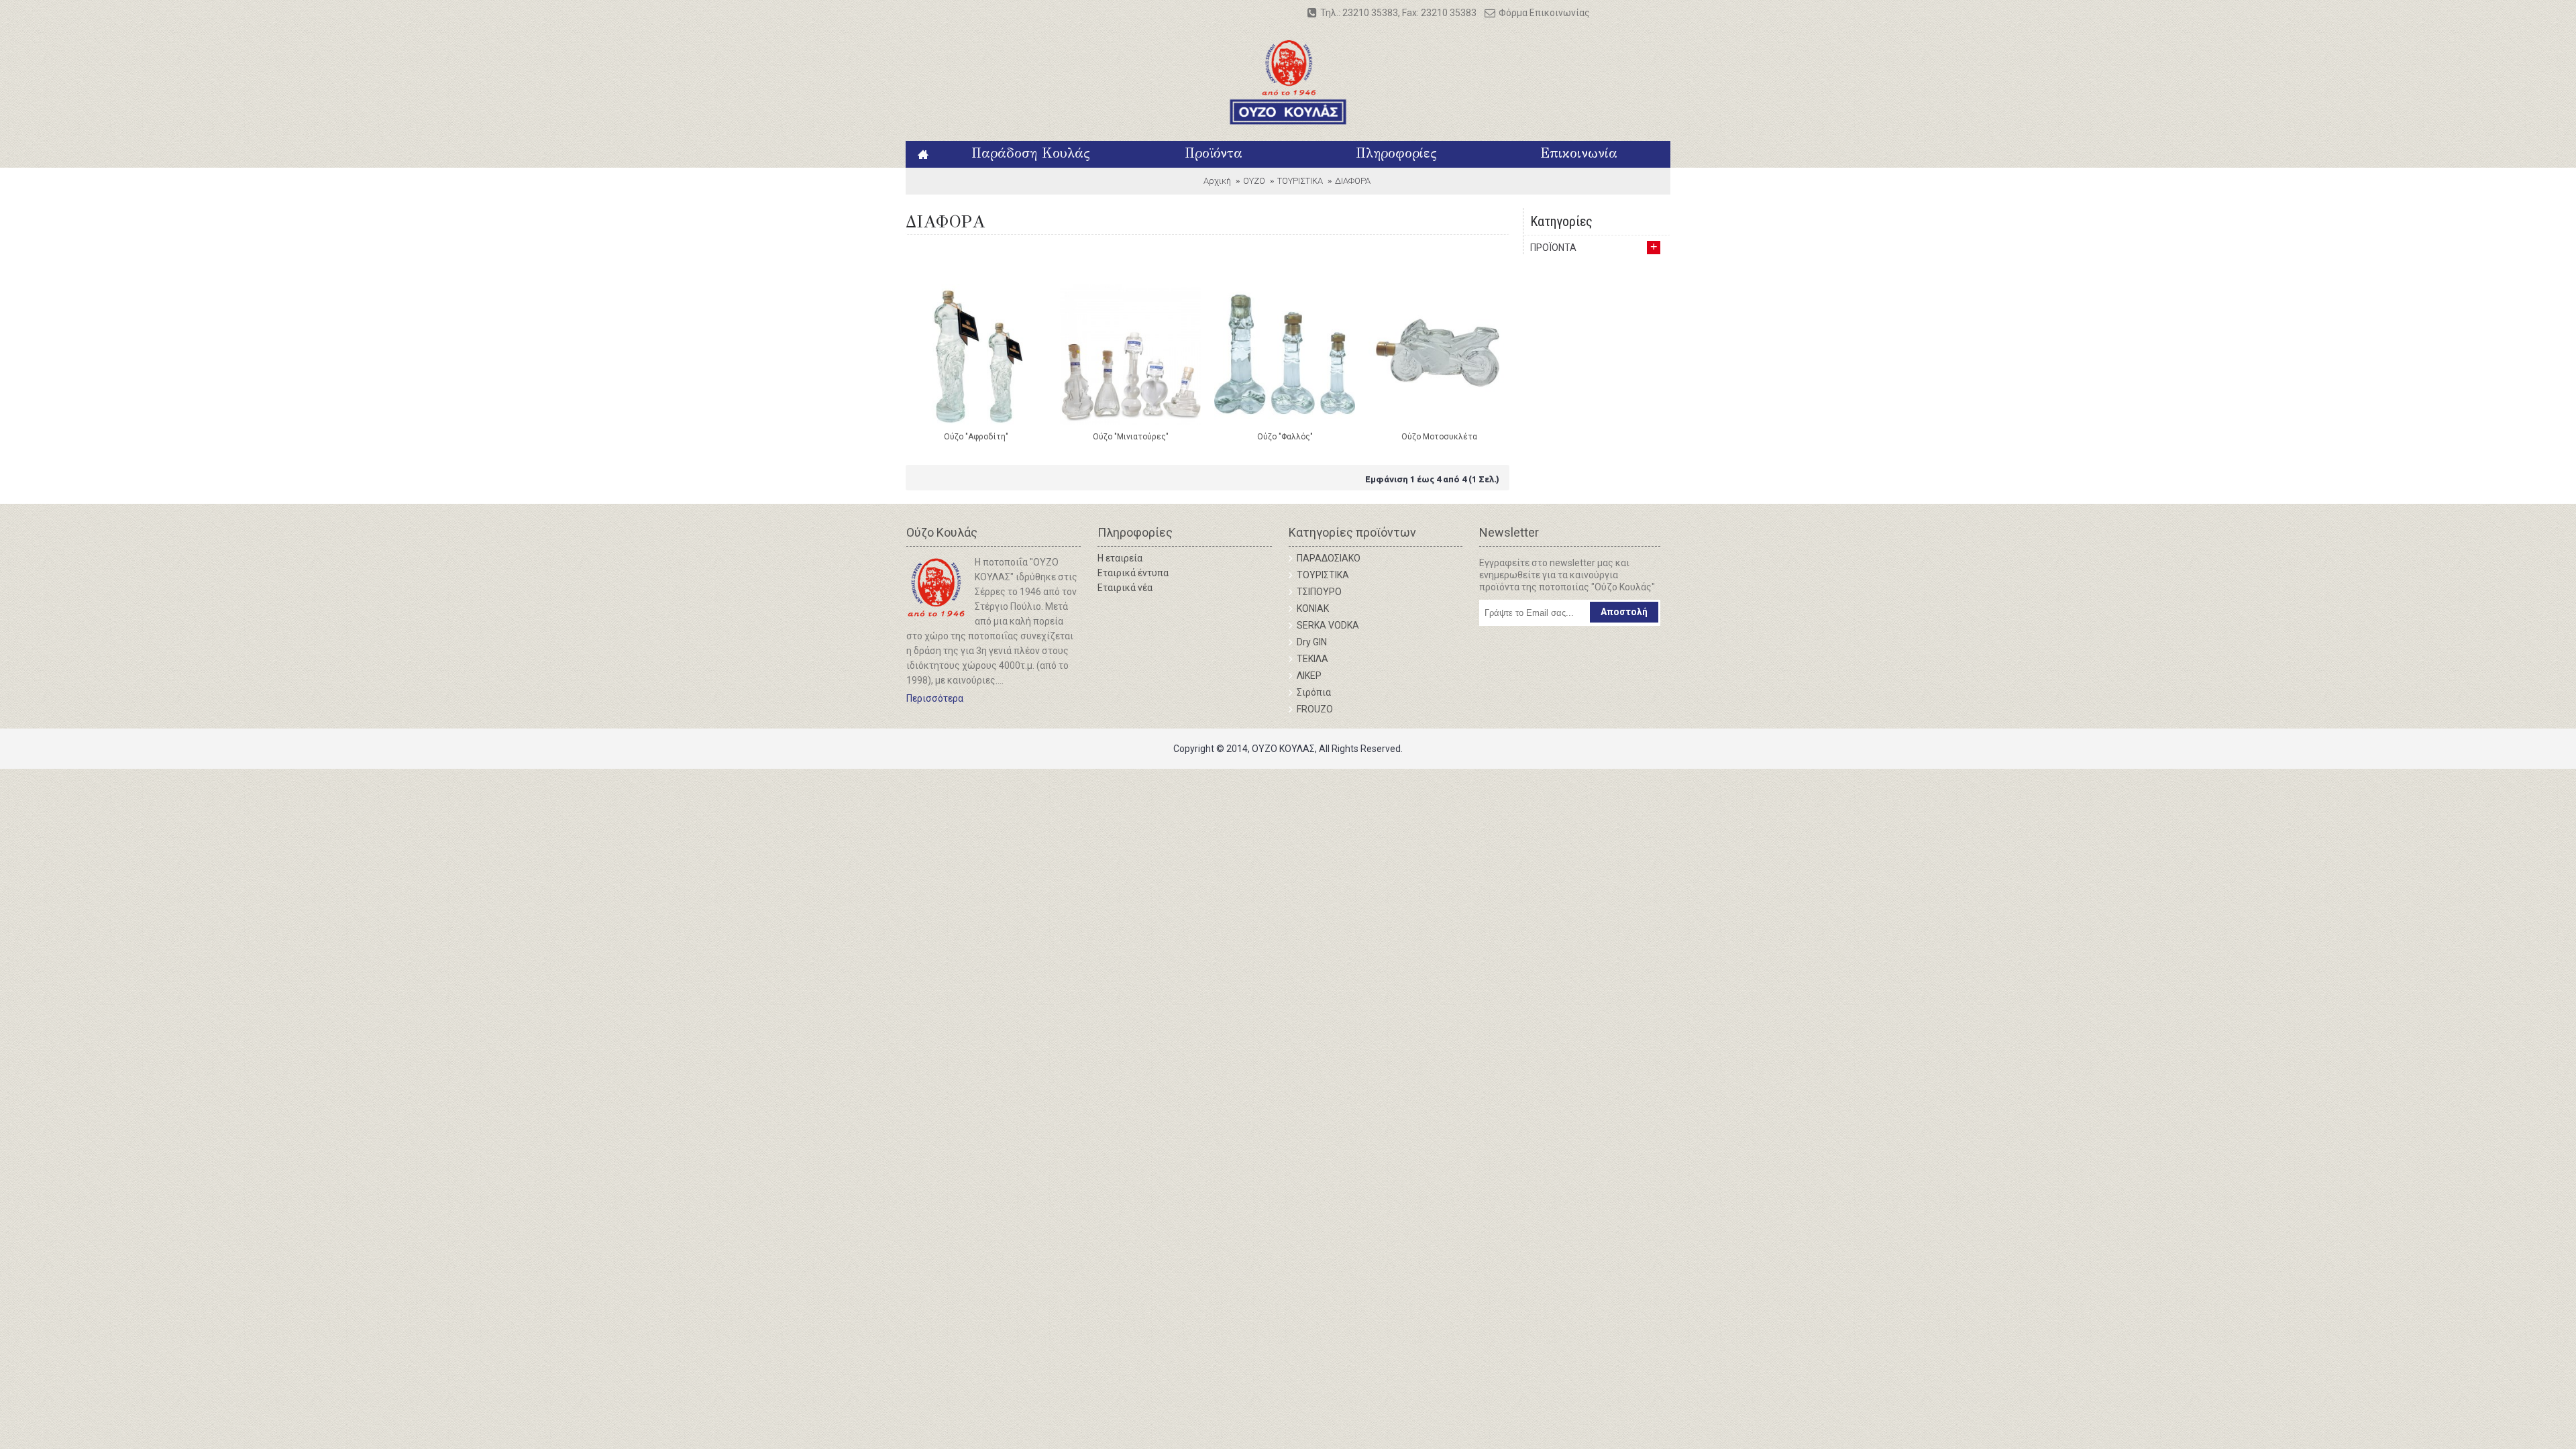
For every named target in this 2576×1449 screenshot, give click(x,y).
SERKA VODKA (1328, 625)
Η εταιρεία (1120, 558)
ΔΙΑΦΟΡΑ (1353, 181)
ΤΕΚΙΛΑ (1312, 659)
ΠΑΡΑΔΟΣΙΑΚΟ (1329, 558)
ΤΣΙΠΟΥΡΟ (1319, 592)
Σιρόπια (1314, 692)
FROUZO (1315, 709)
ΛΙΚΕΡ (1309, 676)
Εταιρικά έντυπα (1133, 573)
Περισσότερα (935, 698)
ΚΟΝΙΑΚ (1313, 608)
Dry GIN (1312, 642)
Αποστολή (1624, 612)
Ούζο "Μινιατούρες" (1131, 437)
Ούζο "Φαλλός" (1285, 437)
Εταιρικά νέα (1125, 588)
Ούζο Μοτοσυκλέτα (1439, 437)
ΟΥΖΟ (1254, 181)
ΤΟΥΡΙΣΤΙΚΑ (1300, 181)
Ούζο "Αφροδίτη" (976, 437)
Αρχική (1217, 181)
